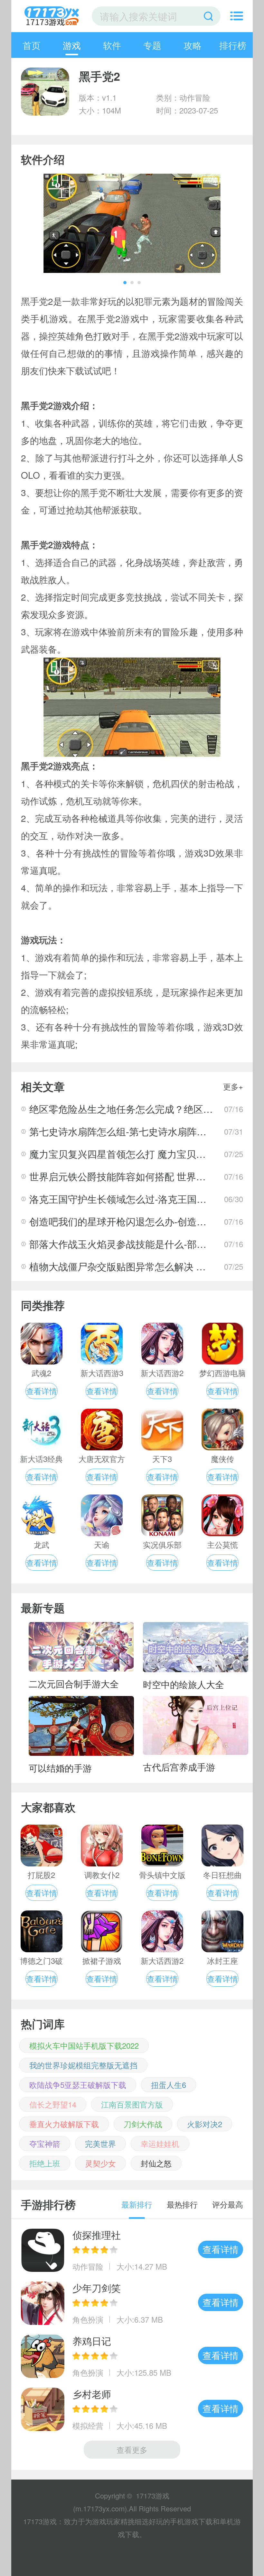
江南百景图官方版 (132, 2104)
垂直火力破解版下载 (64, 2124)
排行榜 (233, 45)
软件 (112, 45)
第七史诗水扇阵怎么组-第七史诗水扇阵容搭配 (127, 1131)
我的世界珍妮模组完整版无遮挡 (83, 2065)
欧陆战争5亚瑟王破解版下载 (78, 2085)
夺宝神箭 (45, 2143)
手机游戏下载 (191, 2521)
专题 (152, 45)
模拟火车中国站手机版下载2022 (84, 2045)
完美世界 (100, 2143)
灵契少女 (100, 2163)
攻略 (193, 45)
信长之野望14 (53, 2104)
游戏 (72, 45)
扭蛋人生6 (169, 2085)
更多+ (233, 1086)
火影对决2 (205, 2124)
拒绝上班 (45, 2163)
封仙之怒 (156, 2163)
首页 (32, 45)
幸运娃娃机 (160, 2143)
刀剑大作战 (143, 2124)
